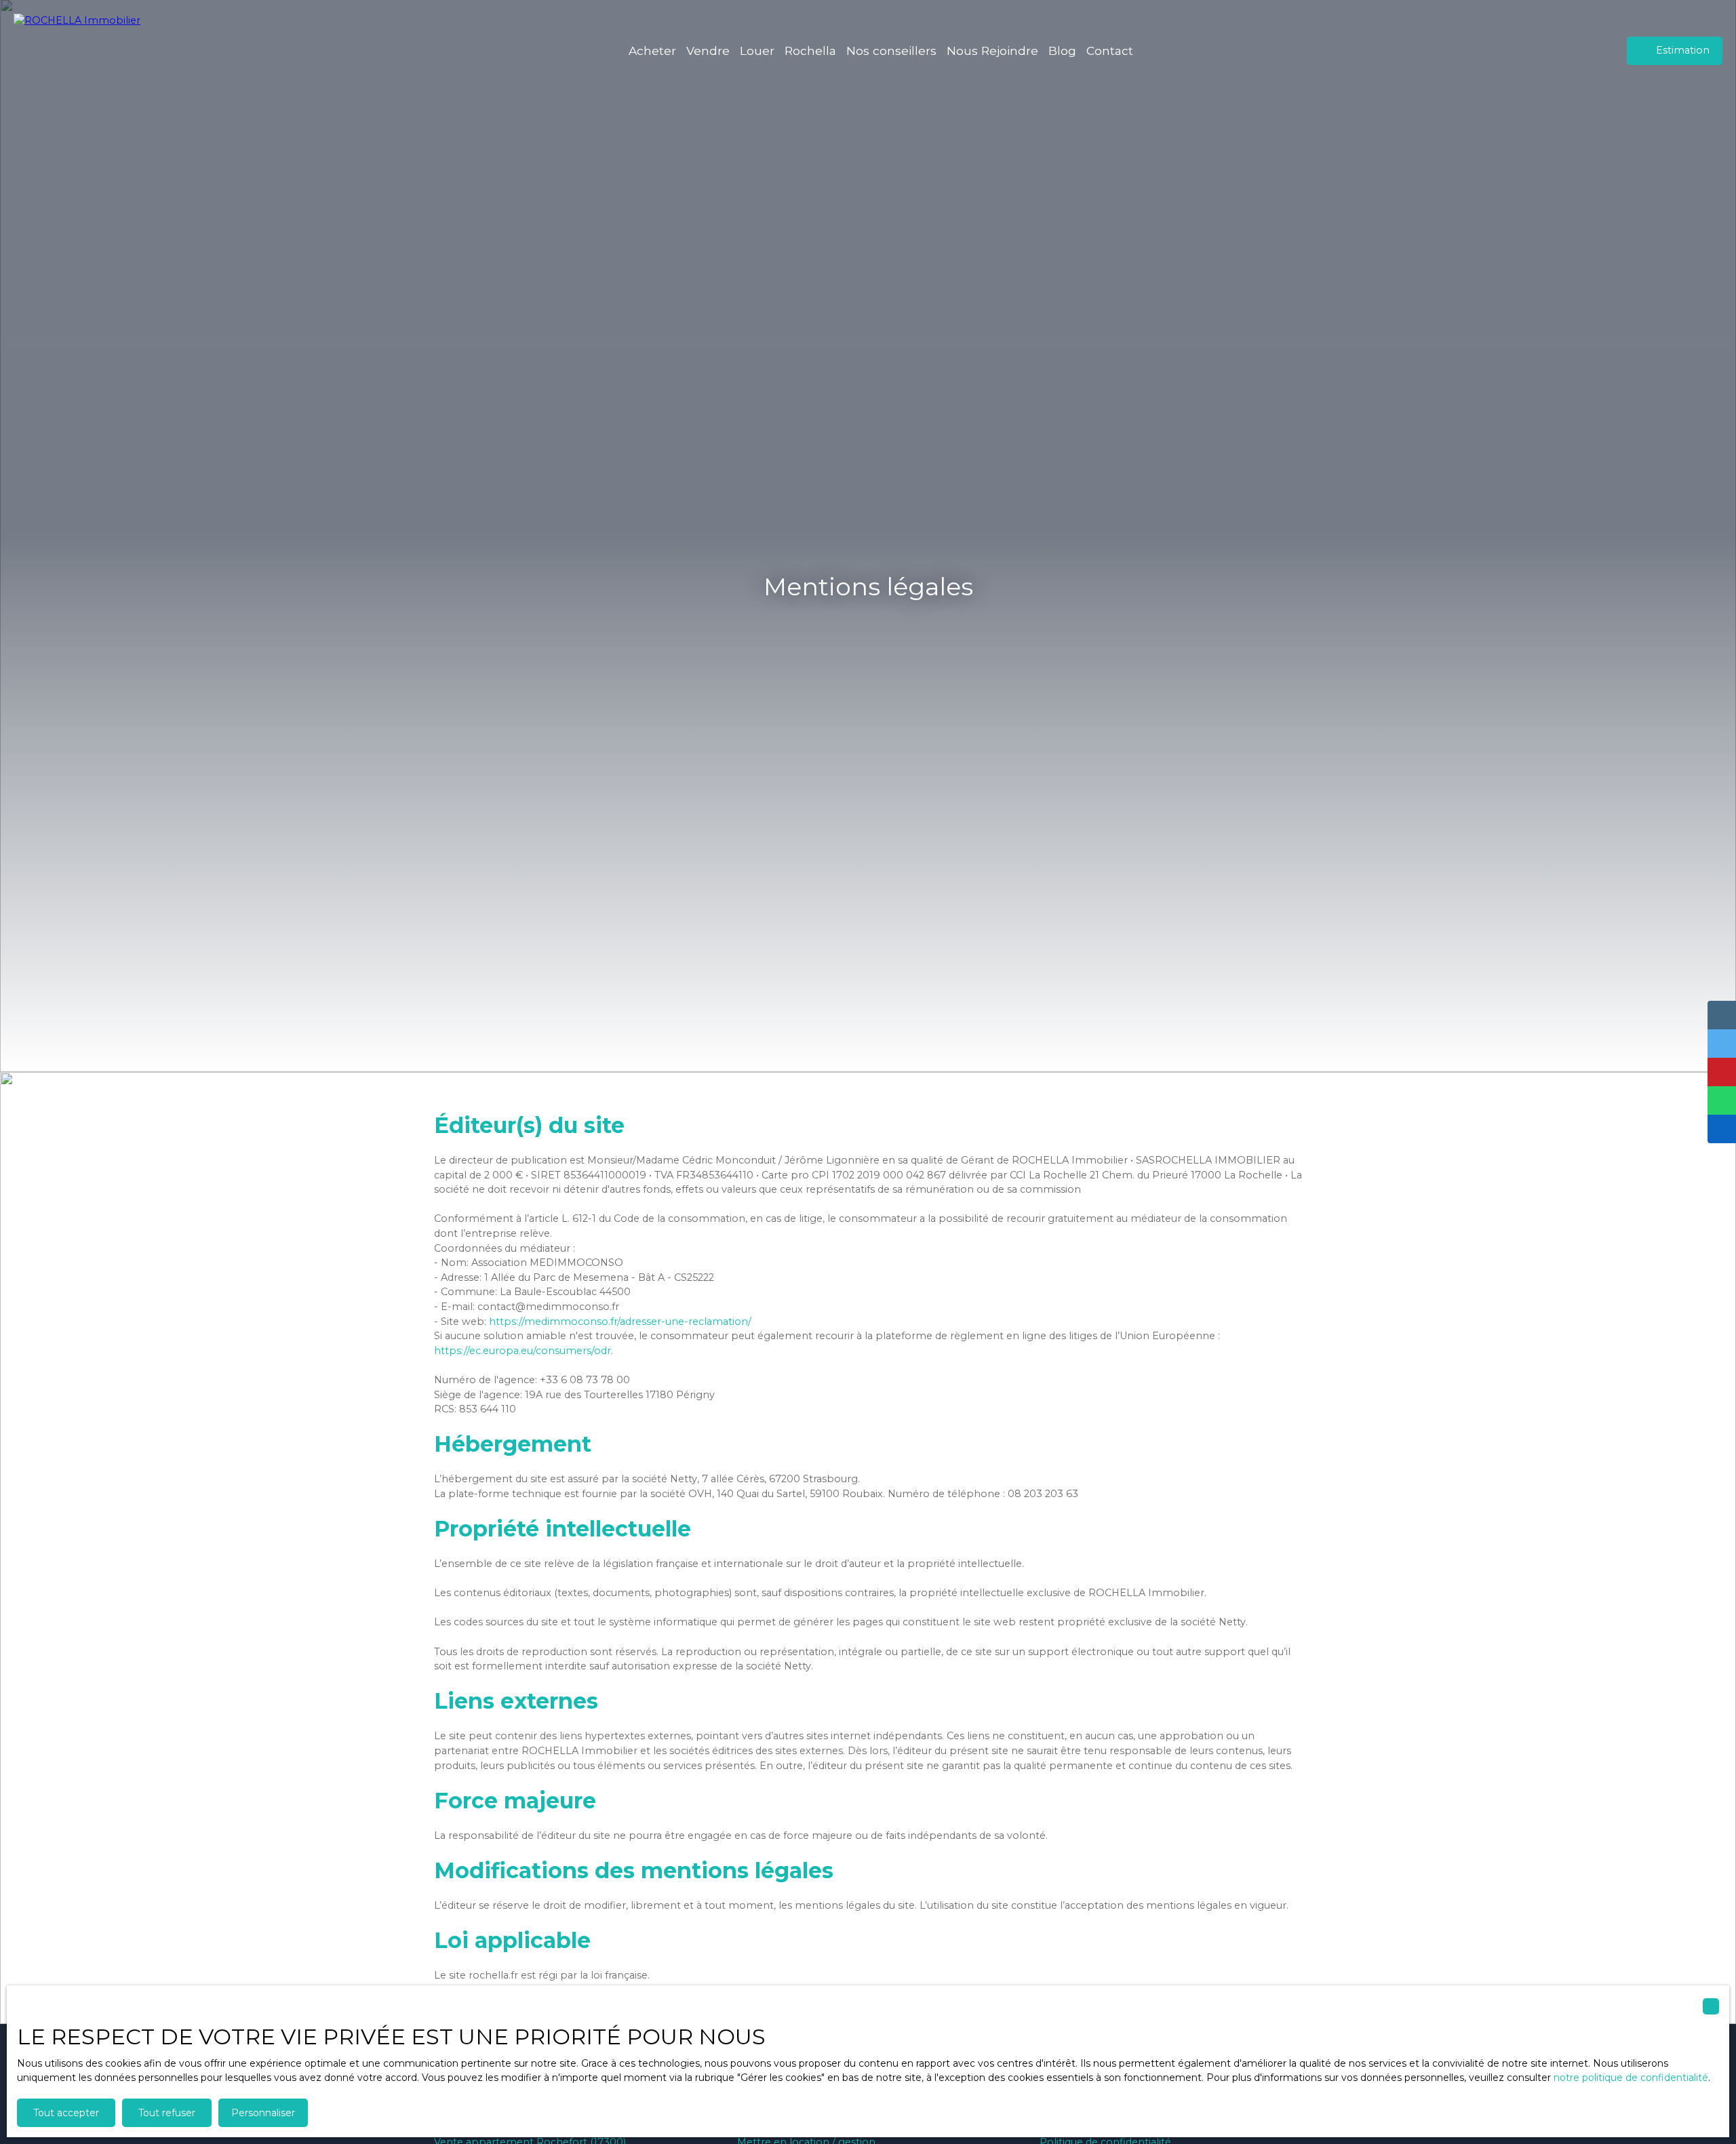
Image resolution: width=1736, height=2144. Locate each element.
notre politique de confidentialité (1631, 2078)
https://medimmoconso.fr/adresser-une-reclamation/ (620, 1322)
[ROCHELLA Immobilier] (85, 51)
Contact (1110, 51)
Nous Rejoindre (992, 51)
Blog (1062, 51)
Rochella (810, 51)
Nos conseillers (891, 51)
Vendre (708, 51)
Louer (757, 51)
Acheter (652, 51)
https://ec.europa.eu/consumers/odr (522, 1351)
